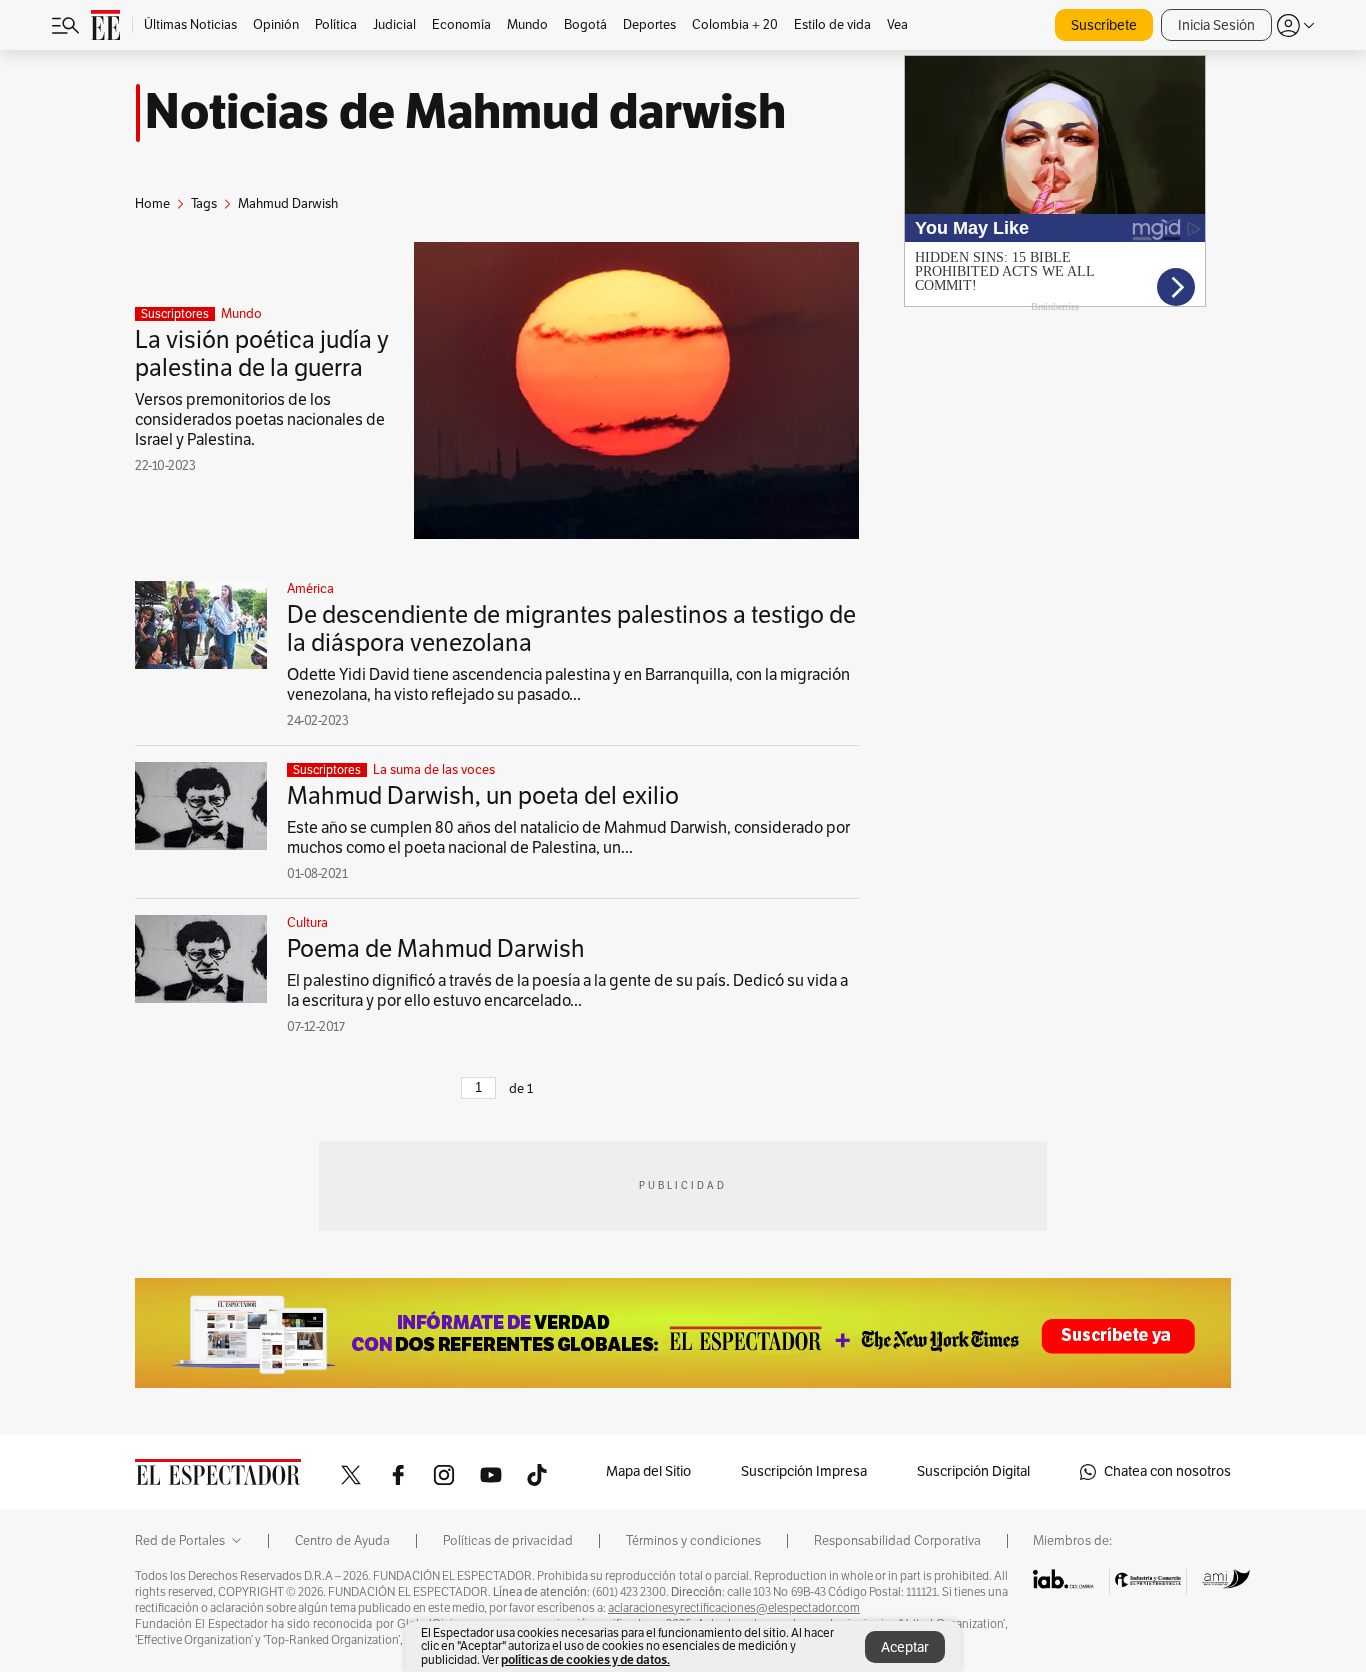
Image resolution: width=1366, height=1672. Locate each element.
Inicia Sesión (1216, 25)
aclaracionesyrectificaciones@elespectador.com (734, 1608)
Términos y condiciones (693, 1541)
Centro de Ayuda (342, 1541)
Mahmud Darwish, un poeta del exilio (483, 796)
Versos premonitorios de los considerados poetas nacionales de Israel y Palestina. (260, 420)
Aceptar (905, 1647)
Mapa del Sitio (648, 1471)
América (310, 589)
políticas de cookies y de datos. (585, 1659)
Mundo (241, 314)
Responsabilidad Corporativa (897, 1541)
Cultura (307, 923)
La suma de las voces (434, 770)
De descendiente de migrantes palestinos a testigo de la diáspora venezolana (571, 629)
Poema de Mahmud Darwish (436, 949)
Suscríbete (1104, 25)
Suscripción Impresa (804, 1471)
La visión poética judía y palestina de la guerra (262, 354)
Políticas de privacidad (508, 1541)
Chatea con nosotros (1167, 1471)
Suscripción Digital (973, 1471)
